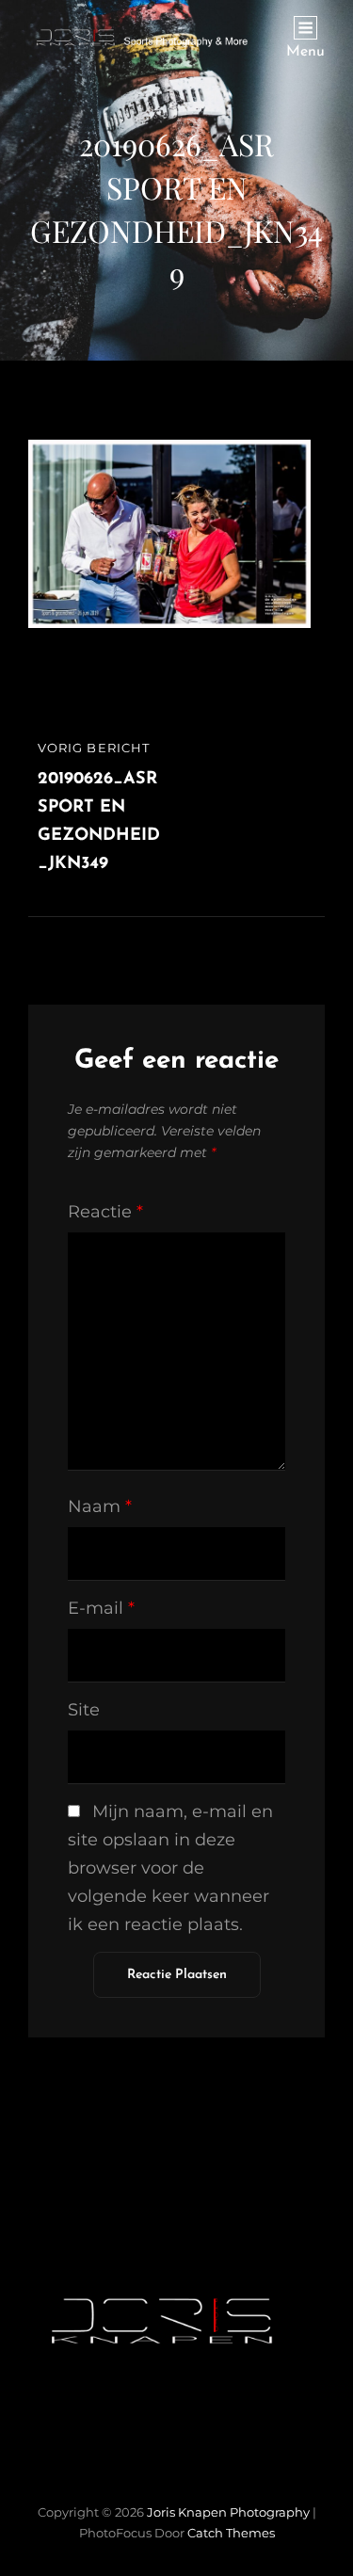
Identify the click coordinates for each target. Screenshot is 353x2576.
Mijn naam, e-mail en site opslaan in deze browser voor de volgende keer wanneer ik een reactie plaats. (170, 1868)
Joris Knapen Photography (228, 2512)
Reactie (105, 1212)
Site (84, 1710)
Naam (100, 1506)
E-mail (101, 1608)
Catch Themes (231, 2533)
